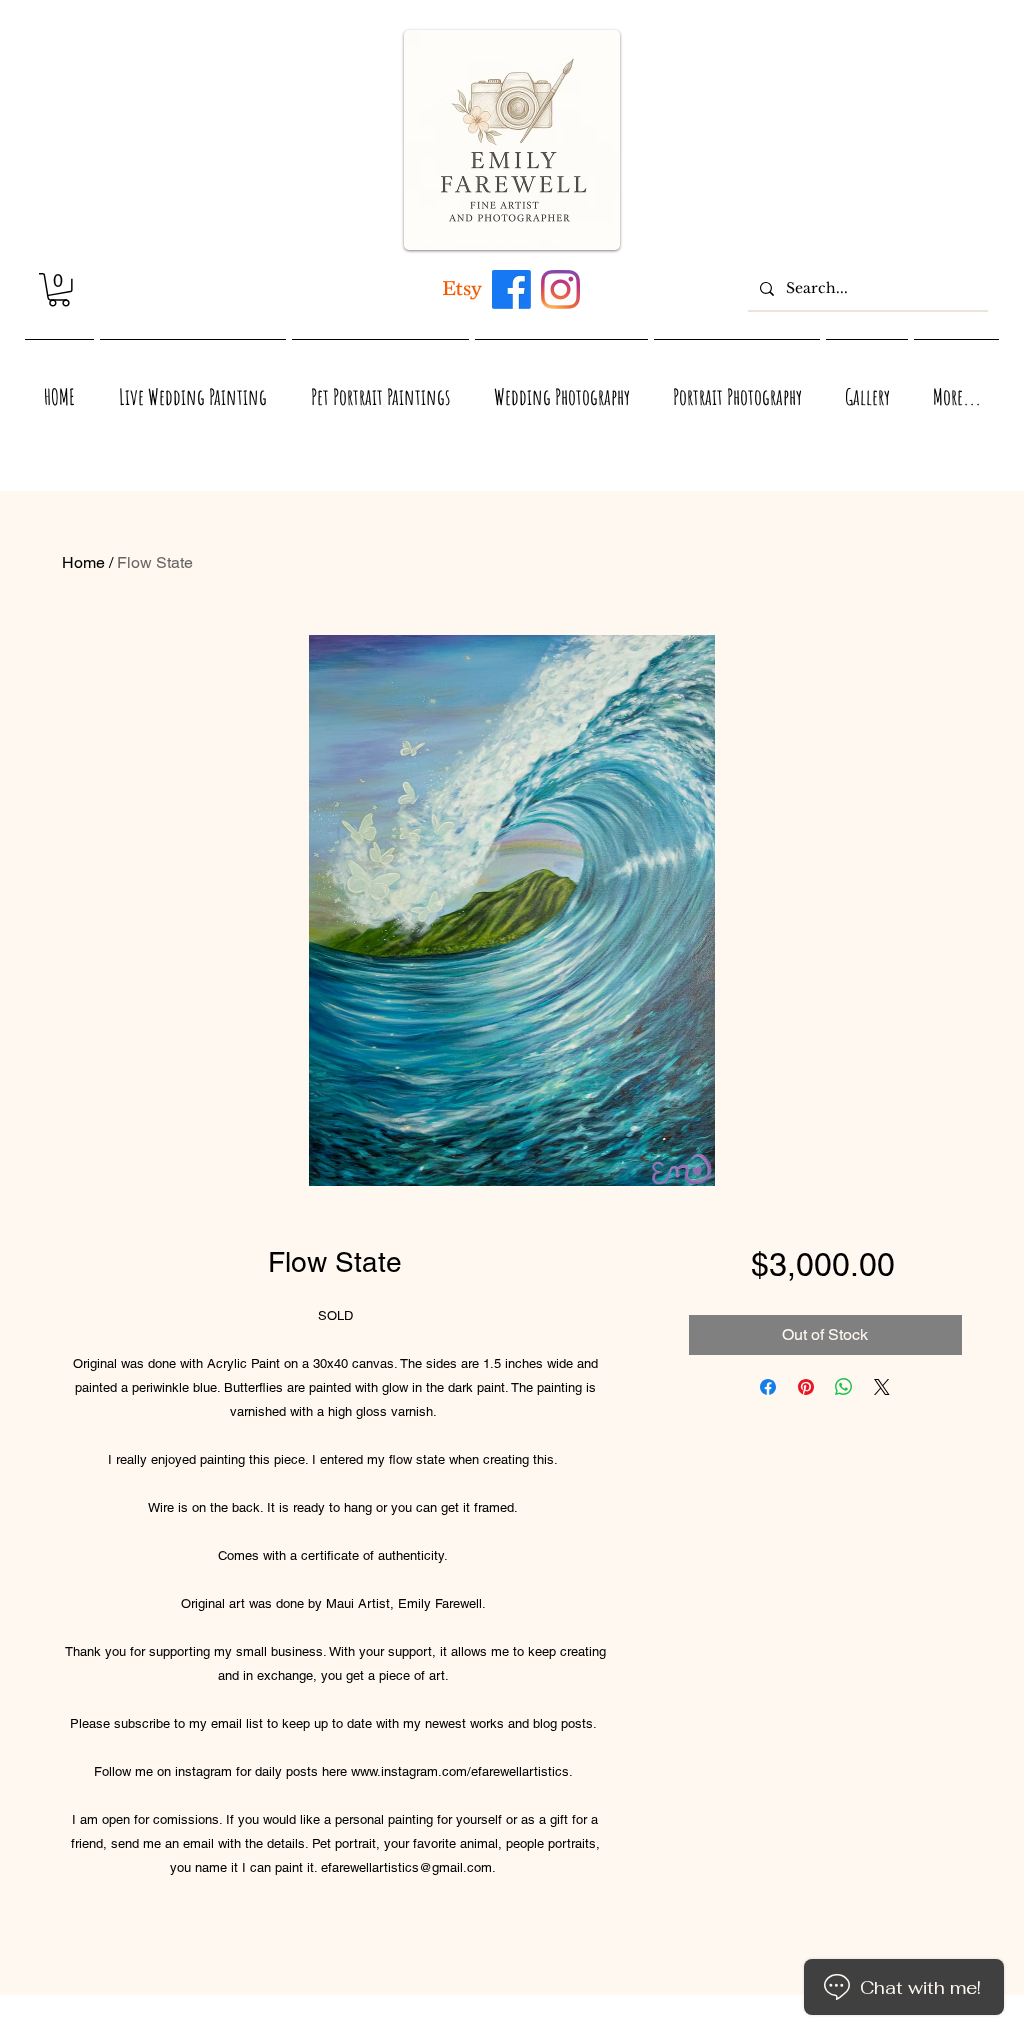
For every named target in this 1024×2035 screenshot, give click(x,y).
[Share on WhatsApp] (844, 1387)
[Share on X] (882, 1387)
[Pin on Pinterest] (806, 1387)
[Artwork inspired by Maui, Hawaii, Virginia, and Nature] (462, 289)
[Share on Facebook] (768, 1387)
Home (83, 562)
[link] (59, 290)
